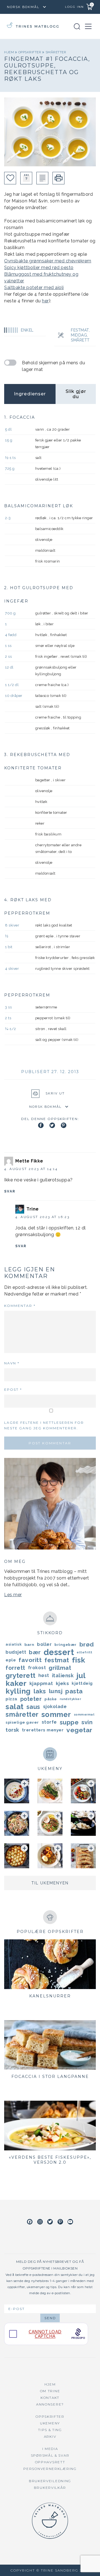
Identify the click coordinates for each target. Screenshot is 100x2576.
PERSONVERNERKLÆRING (50, 2469)
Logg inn (74, 7)
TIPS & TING (50, 2430)
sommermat (84, 1714)
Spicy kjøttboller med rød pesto (39, 268)
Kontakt (50, 2398)
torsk (12, 1730)
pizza (12, 1699)
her (45, 301)
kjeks (62, 1683)
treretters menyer (43, 1730)
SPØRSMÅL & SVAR (50, 2455)
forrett (15, 1668)
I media (50, 2449)
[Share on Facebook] (41, 1125)
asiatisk (14, 1644)
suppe (69, 1722)
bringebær (66, 1644)
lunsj (56, 1691)
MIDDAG (79, 335)
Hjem (10, 52)
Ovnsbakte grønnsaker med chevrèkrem (48, 261)
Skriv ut (55, 1093)
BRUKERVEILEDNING (50, 2481)
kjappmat (41, 1683)
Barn (29, 1644)
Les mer (13, 1595)
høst (44, 1675)
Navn (12, 1363)
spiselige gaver (22, 1722)
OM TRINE (50, 2391)
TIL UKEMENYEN (50, 1883)
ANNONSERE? (50, 2404)
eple (11, 1660)
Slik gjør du (76, 394)
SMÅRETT (80, 340)
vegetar (79, 1730)
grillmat (60, 1668)
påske (51, 1699)
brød (87, 1644)
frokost (37, 1668)
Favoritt (30, 1660)
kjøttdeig (82, 1683)
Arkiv (50, 2436)
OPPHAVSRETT (50, 2462)
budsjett (16, 1652)
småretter (56, 52)
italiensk (63, 1675)
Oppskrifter (30, 52)
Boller (44, 1644)
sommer (56, 1714)
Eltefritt (85, 1652)
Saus (33, 1707)
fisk (79, 1660)
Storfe (49, 1722)
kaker (16, 1683)
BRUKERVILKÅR (50, 2488)
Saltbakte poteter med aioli (34, 288)
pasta (74, 1691)
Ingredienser (30, 394)
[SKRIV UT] (58, 178)
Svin (87, 1722)
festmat (57, 1660)
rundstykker (71, 1699)
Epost (13, 1389)
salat (15, 1707)
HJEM (50, 2384)
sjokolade (55, 1707)
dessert (59, 1652)
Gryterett (21, 1676)
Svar (10, 1191)
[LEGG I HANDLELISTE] (42, 178)
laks (40, 1691)
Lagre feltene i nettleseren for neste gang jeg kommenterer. (44, 1425)
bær (35, 1652)
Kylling (18, 1691)
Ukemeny (50, 2423)
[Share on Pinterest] (64, 1125)
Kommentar (20, 1306)
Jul (81, 1676)
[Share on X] (52, 1125)
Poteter (31, 1699)
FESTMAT (80, 330)
